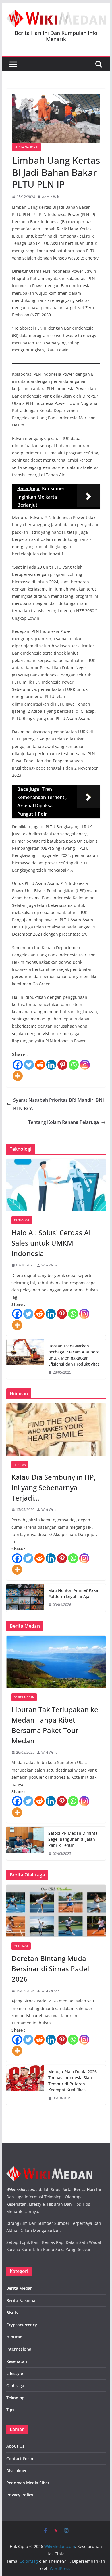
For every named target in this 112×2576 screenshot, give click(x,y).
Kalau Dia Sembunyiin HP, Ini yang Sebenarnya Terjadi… (54, 1487)
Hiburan (20, 1465)
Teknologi (22, 1220)
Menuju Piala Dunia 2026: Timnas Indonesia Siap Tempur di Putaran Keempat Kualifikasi (73, 2081)
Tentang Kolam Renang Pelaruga (63, 1122)
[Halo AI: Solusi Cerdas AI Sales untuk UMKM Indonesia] (56, 1185)
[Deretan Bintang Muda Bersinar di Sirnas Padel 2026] (56, 1911)
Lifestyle (15, 2373)
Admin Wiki (51, 197)
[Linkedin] (51, 1065)
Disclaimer (17, 2471)
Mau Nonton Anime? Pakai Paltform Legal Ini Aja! (74, 1593)
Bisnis (12, 2313)
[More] (18, 1076)
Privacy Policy (20, 2495)
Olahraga (21, 1946)
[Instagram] (85, 1065)
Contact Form (20, 2459)
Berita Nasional (27, 147)
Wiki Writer (50, 1265)
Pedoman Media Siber (28, 2483)
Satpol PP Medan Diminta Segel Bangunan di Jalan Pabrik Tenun (73, 1839)
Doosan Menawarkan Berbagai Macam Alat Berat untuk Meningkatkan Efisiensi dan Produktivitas (75, 1355)
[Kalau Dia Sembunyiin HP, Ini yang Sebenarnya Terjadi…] (56, 1430)
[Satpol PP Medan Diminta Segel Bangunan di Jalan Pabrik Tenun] (25, 1843)
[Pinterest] (62, 1065)
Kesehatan (17, 2361)
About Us (15, 2446)
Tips (10, 2410)
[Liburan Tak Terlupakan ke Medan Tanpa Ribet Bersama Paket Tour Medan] (56, 1662)
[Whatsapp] (74, 1065)
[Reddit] (40, 1065)
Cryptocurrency (22, 2325)
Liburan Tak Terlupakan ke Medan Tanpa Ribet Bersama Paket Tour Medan (55, 1725)
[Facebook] (18, 1065)
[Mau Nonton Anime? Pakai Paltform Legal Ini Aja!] (25, 1598)
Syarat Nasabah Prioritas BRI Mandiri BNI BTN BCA (59, 1104)
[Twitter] (29, 1065)
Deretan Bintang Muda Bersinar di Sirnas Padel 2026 (50, 1969)
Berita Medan (24, 1697)
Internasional (19, 2349)
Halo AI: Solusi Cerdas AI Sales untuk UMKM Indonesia (51, 1243)
